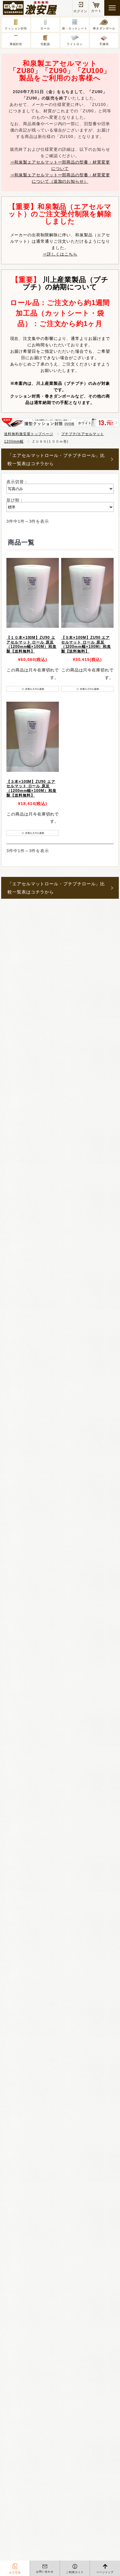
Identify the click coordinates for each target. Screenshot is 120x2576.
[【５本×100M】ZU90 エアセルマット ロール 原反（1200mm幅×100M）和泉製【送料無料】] (87, 593)
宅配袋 (45, 44)
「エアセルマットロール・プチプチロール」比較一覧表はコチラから (56, 459)
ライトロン (75, 44)
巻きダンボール (104, 28)
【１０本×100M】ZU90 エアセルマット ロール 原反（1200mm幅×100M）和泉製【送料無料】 (31, 645)
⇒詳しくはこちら (60, 254)
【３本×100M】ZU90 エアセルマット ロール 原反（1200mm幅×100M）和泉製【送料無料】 (31, 789)
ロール (45, 28)
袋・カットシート (75, 28)
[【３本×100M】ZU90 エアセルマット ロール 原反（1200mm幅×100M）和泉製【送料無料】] (33, 737)
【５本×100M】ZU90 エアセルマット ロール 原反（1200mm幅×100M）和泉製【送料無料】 (86, 645)
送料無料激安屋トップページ (29, 434)
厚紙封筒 (16, 44)
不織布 (104, 44)
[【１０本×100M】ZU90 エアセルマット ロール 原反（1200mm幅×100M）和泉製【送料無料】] (33, 593)
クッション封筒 (16, 28)
